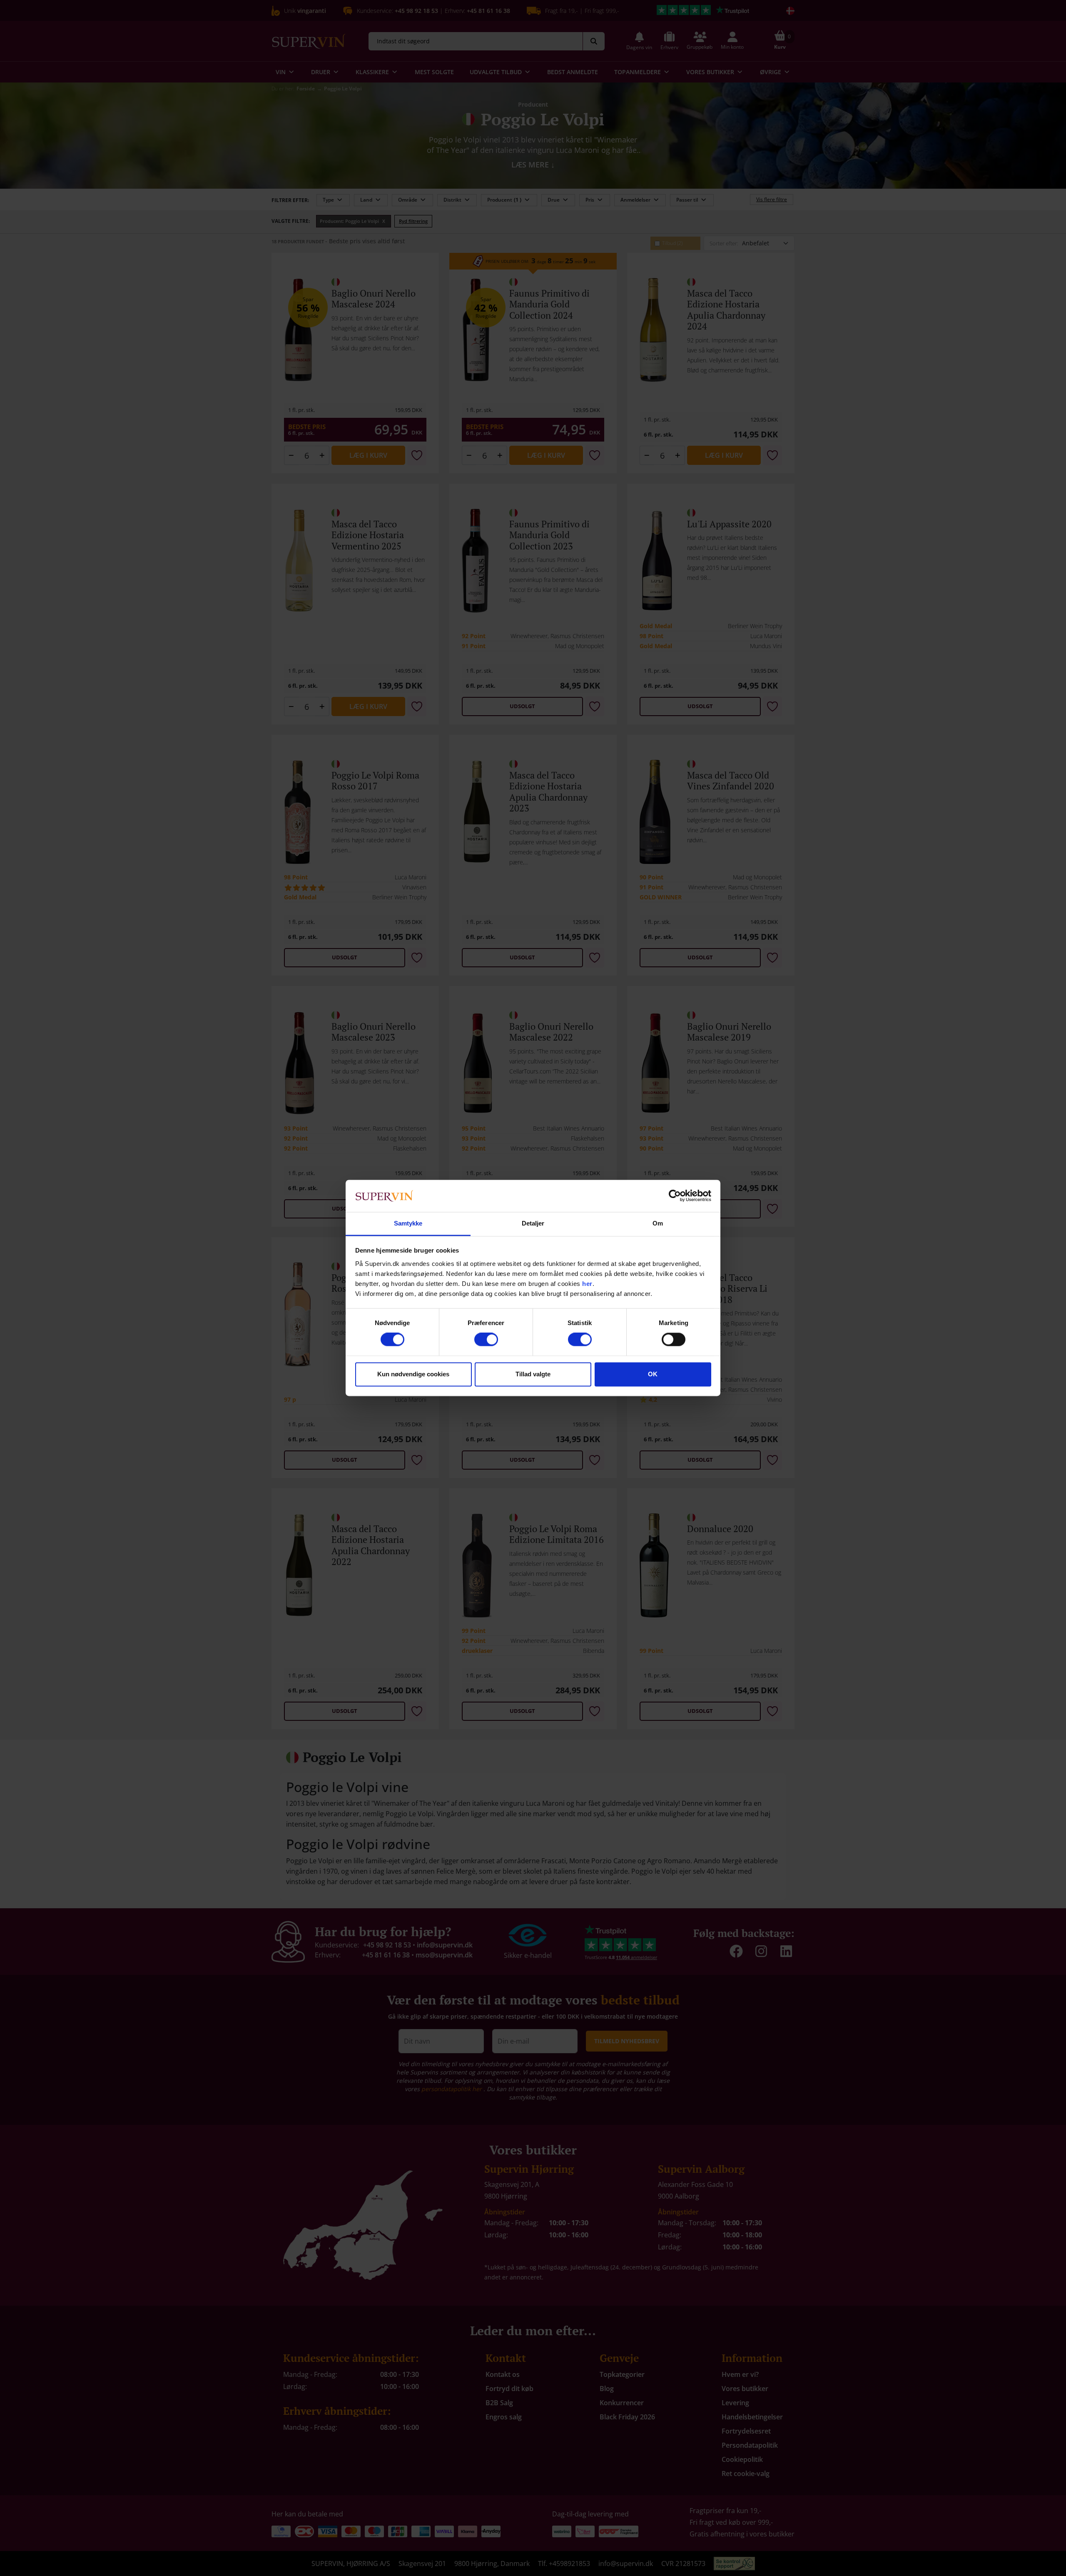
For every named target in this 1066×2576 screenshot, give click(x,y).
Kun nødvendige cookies (413, 1374)
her (587, 1284)
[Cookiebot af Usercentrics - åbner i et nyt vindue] (675, 1196)
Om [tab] (658, 1223)
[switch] (486, 1340)
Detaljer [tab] (533, 1223)
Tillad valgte (533, 1374)
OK (653, 1374)
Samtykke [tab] (408, 1223)
